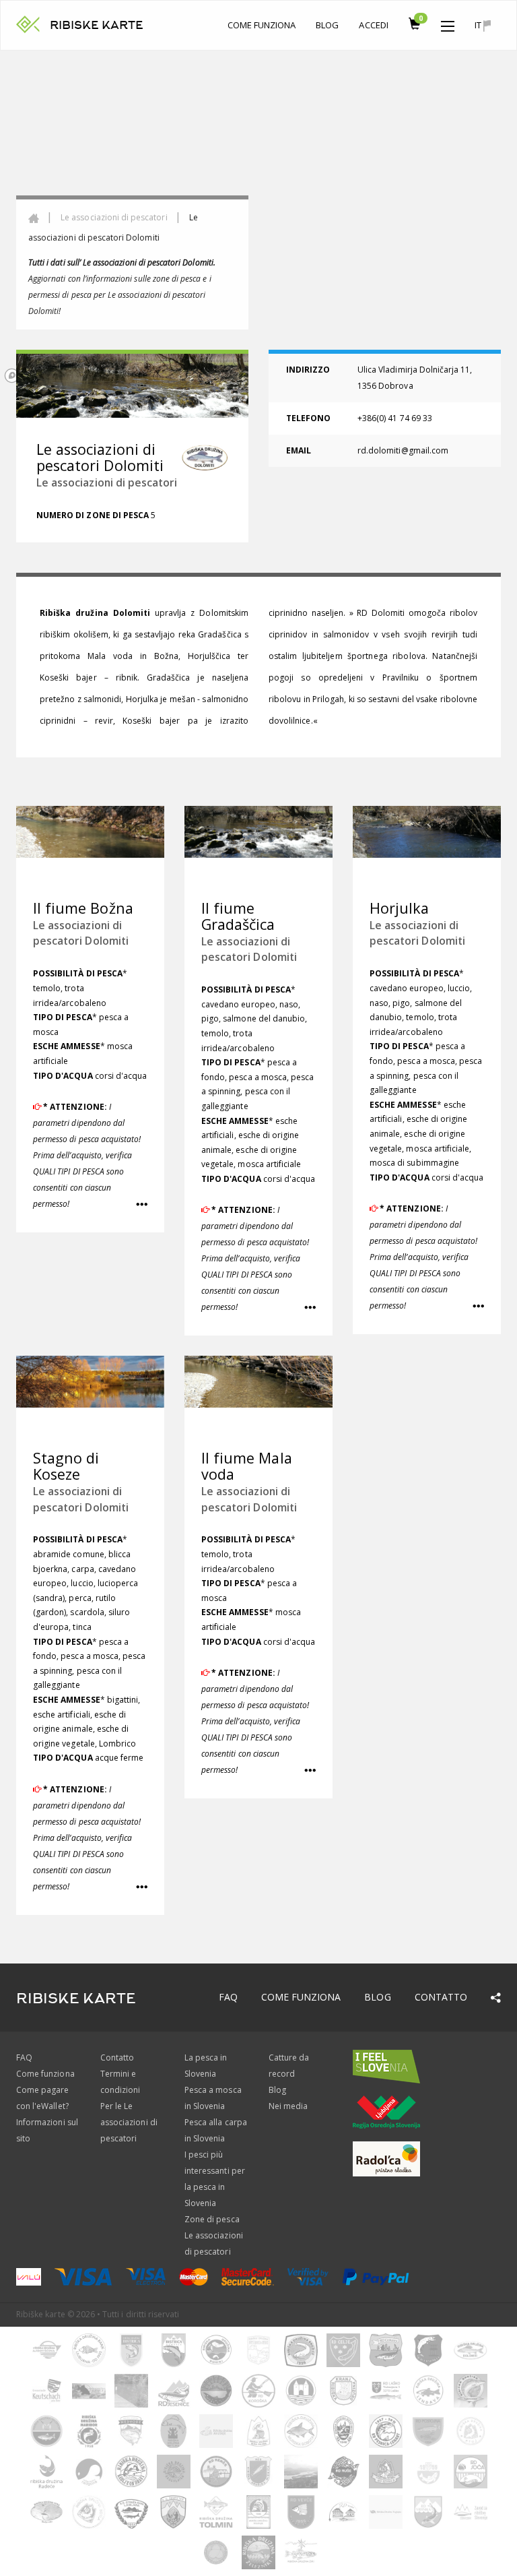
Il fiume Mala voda (247, 1466)
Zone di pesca (212, 2219)
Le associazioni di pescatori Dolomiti (81, 933)
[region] (258, 219)
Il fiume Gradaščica (238, 916)
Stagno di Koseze (66, 1466)
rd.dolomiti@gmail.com (403, 450)
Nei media (288, 2106)
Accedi (373, 25)
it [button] (479, 25)
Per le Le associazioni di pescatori (129, 2122)
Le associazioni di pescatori (114, 217)
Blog (327, 25)
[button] (448, 23)
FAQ (228, 1997)
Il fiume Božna (83, 908)
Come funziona (262, 25)
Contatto (441, 1997)
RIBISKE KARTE (97, 25)
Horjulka (399, 908)
